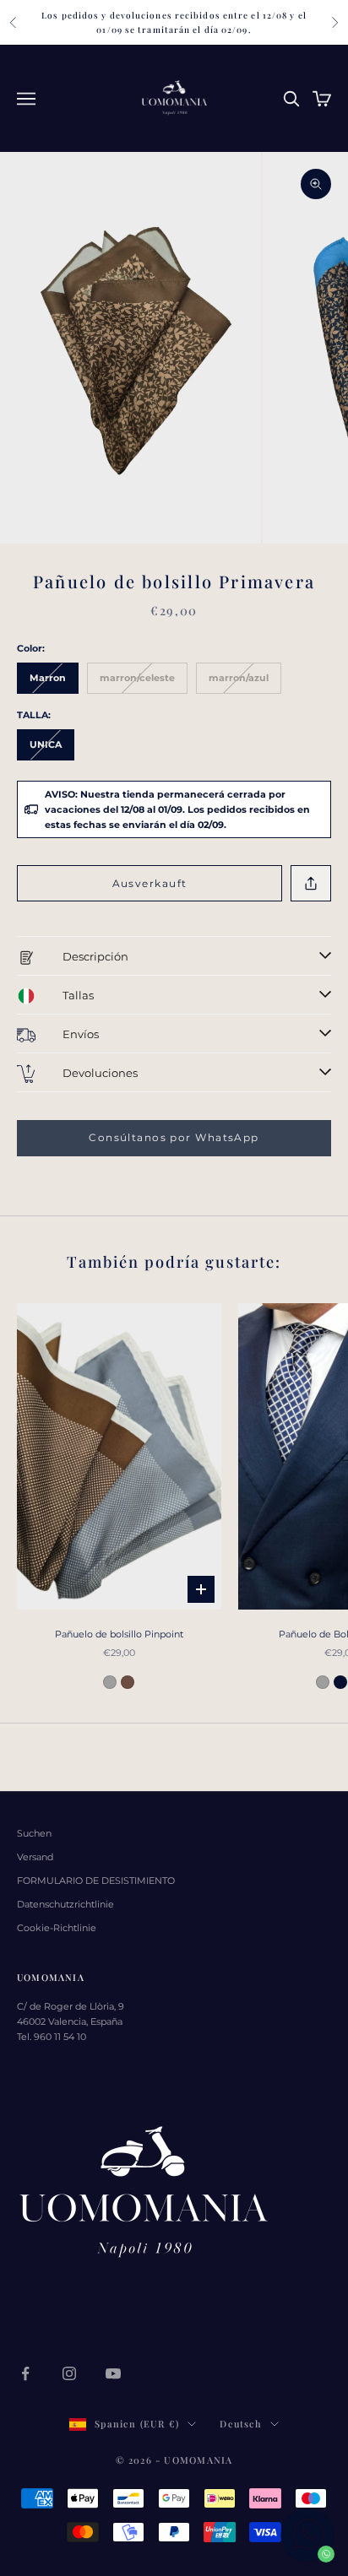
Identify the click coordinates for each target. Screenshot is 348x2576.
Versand (35, 1857)
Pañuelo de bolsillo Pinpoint (119, 1634)
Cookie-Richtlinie (57, 1928)
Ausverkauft (150, 883)
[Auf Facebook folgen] (25, 2373)
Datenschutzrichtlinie (65, 1904)
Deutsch (240, 2424)
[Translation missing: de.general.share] (311, 883)
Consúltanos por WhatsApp (174, 1137)
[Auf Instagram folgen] (69, 2373)
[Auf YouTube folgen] (113, 2373)
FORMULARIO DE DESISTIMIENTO (96, 1881)
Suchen (34, 1833)
